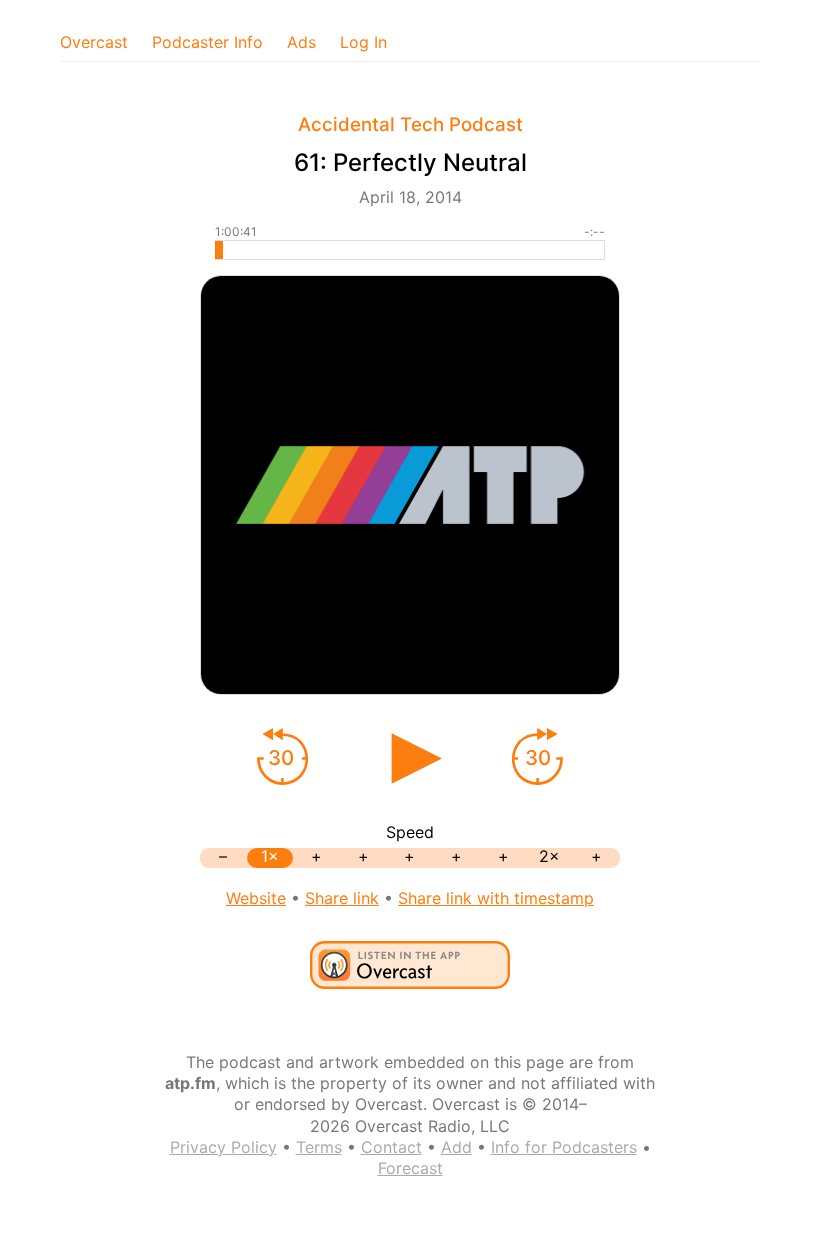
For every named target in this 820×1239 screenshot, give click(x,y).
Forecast (410, 1168)
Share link (342, 898)
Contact (391, 1147)
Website (256, 898)
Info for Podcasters (564, 1147)
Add (456, 1147)
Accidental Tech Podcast (410, 124)
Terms (319, 1147)
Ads (301, 42)
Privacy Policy (223, 1147)
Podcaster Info (207, 42)
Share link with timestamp (496, 898)
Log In (363, 42)
